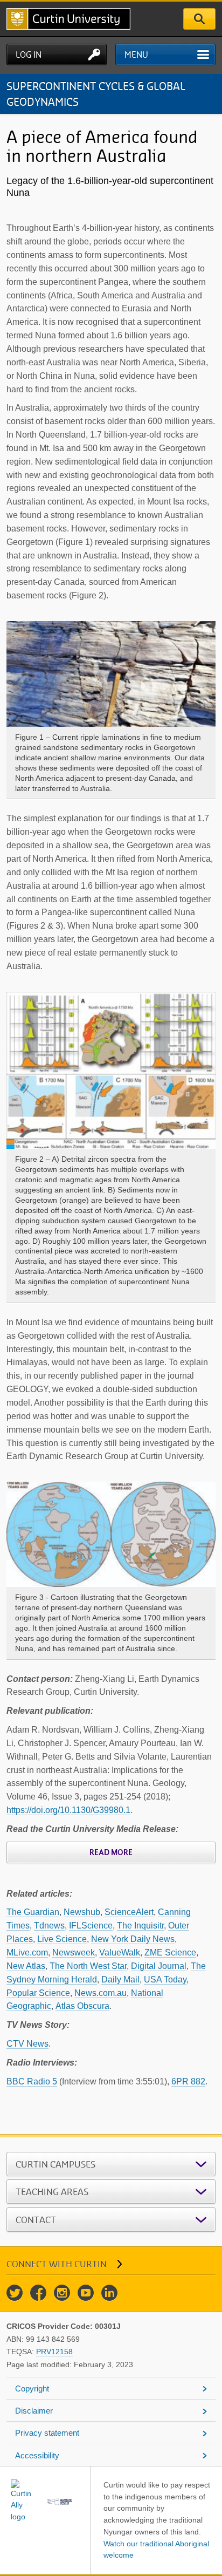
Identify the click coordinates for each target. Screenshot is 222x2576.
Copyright (32, 2388)
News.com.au (100, 1993)
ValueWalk (120, 1953)
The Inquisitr (140, 1926)
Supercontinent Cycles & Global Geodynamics (96, 94)
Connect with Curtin (57, 2264)
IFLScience (91, 1926)
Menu (136, 54)
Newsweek (74, 1953)
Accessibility (37, 2455)
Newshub (82, 1912)
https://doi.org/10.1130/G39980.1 (68, 1810)
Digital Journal (159, 1966)
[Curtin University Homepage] (68, 19)
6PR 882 (188, 2081)
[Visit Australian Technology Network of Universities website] (60, 2501)
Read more (111, 1852)
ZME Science (170, 1953)
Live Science (62, 1939)
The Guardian (33, 1912)
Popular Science (38, 1993)
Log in (29, 54)
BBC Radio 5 (32, 2081)
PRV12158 (54, 2352)
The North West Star (88, 1966)
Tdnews (49, 1926)
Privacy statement (47, 2433)
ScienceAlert (129, 1912)
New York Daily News (133, 1939)
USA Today (165, 1979)
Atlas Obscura (82, 2006)
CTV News (27, 2044)
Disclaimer (34, 2411)
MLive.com (27, 1953)
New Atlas (26, 1966)
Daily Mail (120, 1979)
